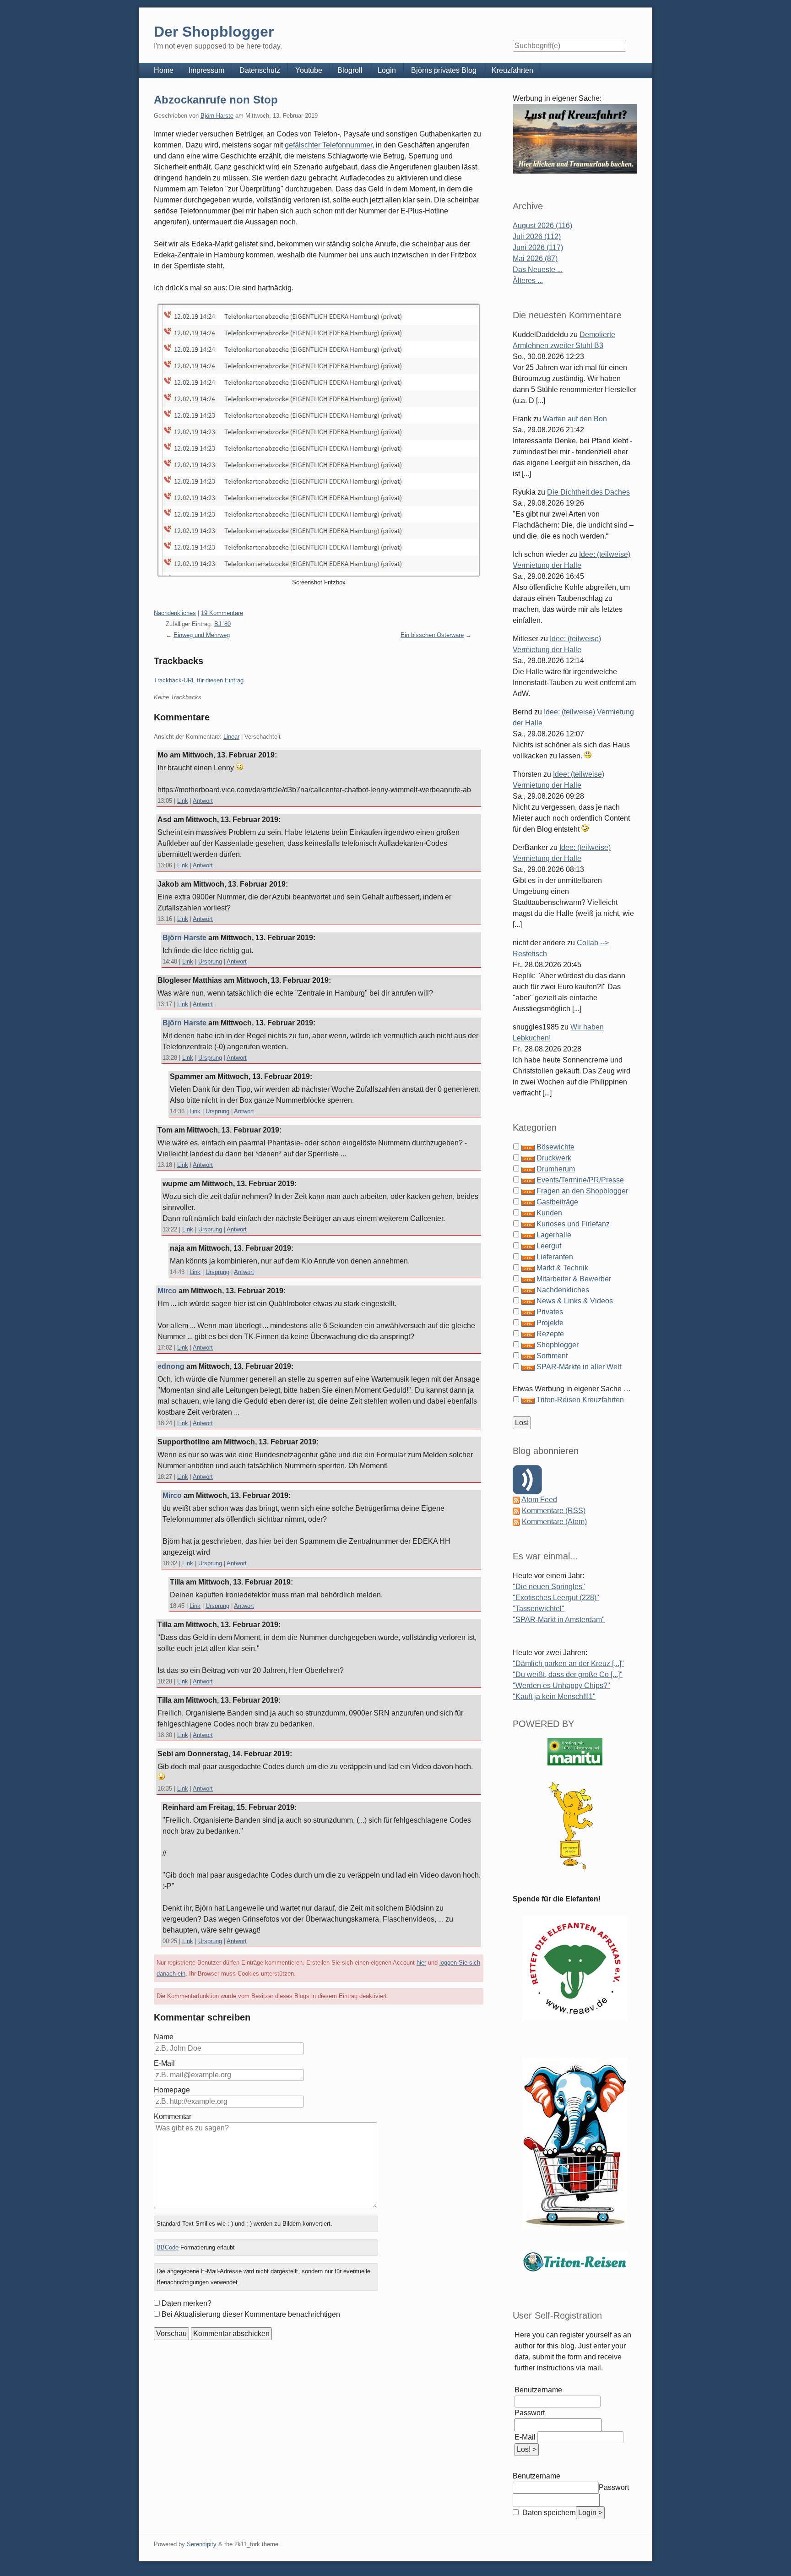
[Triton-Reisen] (575, 2262)
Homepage (172, 2090)
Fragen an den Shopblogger (582, 1191)
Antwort (203, 801)
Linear (231, 737)
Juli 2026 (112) (537, 237)
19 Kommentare (222, 613)
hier (421, 1963)
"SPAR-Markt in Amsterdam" (559, 1620)
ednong (171, 1366)
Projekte (550, 1323)
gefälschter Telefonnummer (328, 145)
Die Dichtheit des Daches (588, 492)
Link (183, 801)
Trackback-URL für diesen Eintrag (199, 680)
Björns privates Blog (444, 70)
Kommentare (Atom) (554, 1522)
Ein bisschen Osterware (432, 635)
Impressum (206, 70)
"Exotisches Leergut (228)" (556, 1598)
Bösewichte (555, 1147)
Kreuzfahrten (512, 70)
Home (164, 70)
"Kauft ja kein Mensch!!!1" (554, 1696)
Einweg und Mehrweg (202, 635)
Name (164, 2037)
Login (387, 70)
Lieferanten (555, 1257)
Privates (550, 1312)
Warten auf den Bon (575, 419)
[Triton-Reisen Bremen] (575, 139)
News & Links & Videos (575, 1301)
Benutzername (538, 2390)
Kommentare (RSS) (554, 1511)
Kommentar (173, 2116)
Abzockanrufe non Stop (216, 100)
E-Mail (164, 2063)
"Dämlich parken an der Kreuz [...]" (568, 1664)
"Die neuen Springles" (549, 1587)
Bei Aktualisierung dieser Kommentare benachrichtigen (251, 2314)
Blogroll (350, 70)
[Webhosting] (575, 1751)
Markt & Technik (562, 1268)
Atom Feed (539, 1500)
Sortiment (552, 1356)
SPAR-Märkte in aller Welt (579, 1367)
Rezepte (550, 1334)
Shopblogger (558, 1345)
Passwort (530, 2413)
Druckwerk (554, 1158)
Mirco (167, 1291)
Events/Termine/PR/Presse (580, 1180)
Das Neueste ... (538, 270)
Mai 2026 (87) (535, 259)
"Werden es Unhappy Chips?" (561, 1686)
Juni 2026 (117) (538, 248)
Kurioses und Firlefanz (573, 1224)
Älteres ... (528, 280)
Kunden (549, 1213)
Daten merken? (187, 2303)
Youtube (309, 70)
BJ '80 (222, 624)
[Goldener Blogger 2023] (575, 1826)
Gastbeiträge (557, 1202)
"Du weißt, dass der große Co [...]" (568, 1675)
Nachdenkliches (175, 613)
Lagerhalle (554, 1235)
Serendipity (202, 2544)
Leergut (549, 1246)
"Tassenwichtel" (539, 1609)
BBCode (168, 2247)
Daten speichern (548, 2513)
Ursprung (210, 961)
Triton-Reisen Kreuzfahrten (580, 1400)
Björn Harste (217, 116)
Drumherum (556, 1169)
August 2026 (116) (542, 226)
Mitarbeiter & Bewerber (574, 1279)
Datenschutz (260, 70)
